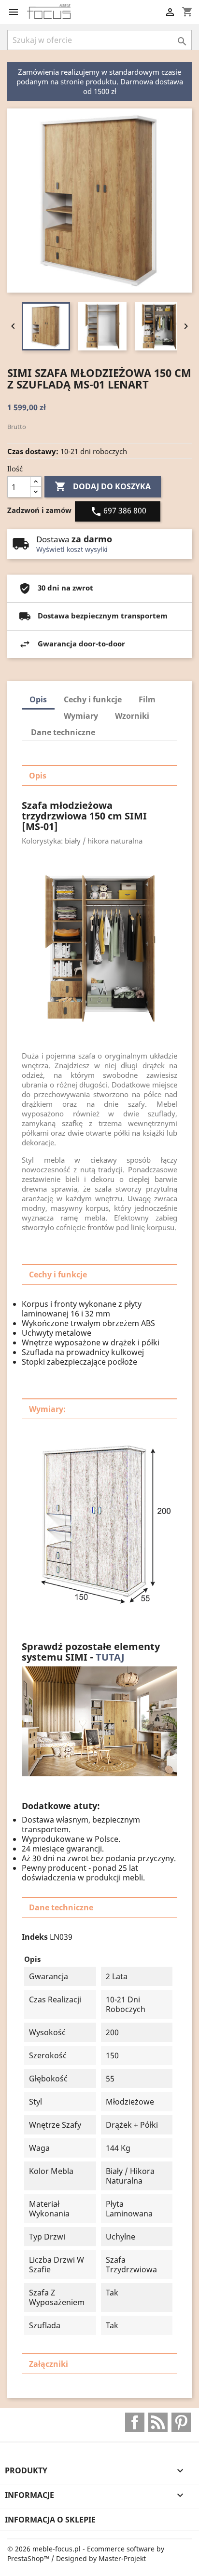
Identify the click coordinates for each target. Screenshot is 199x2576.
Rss (158, 2422)
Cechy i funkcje (93, 699)
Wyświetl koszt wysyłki (72, 549)
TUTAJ (111, 1657)
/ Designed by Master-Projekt (99, 2558)
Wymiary (81, 716)
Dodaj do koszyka (103, 486)
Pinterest (181, 2422)
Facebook (135, 2422)
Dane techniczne (63, 732)
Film (147, 699)
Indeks (35, 1937)
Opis (38, 699)
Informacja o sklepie (50, 2520)
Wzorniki (132, 716)
